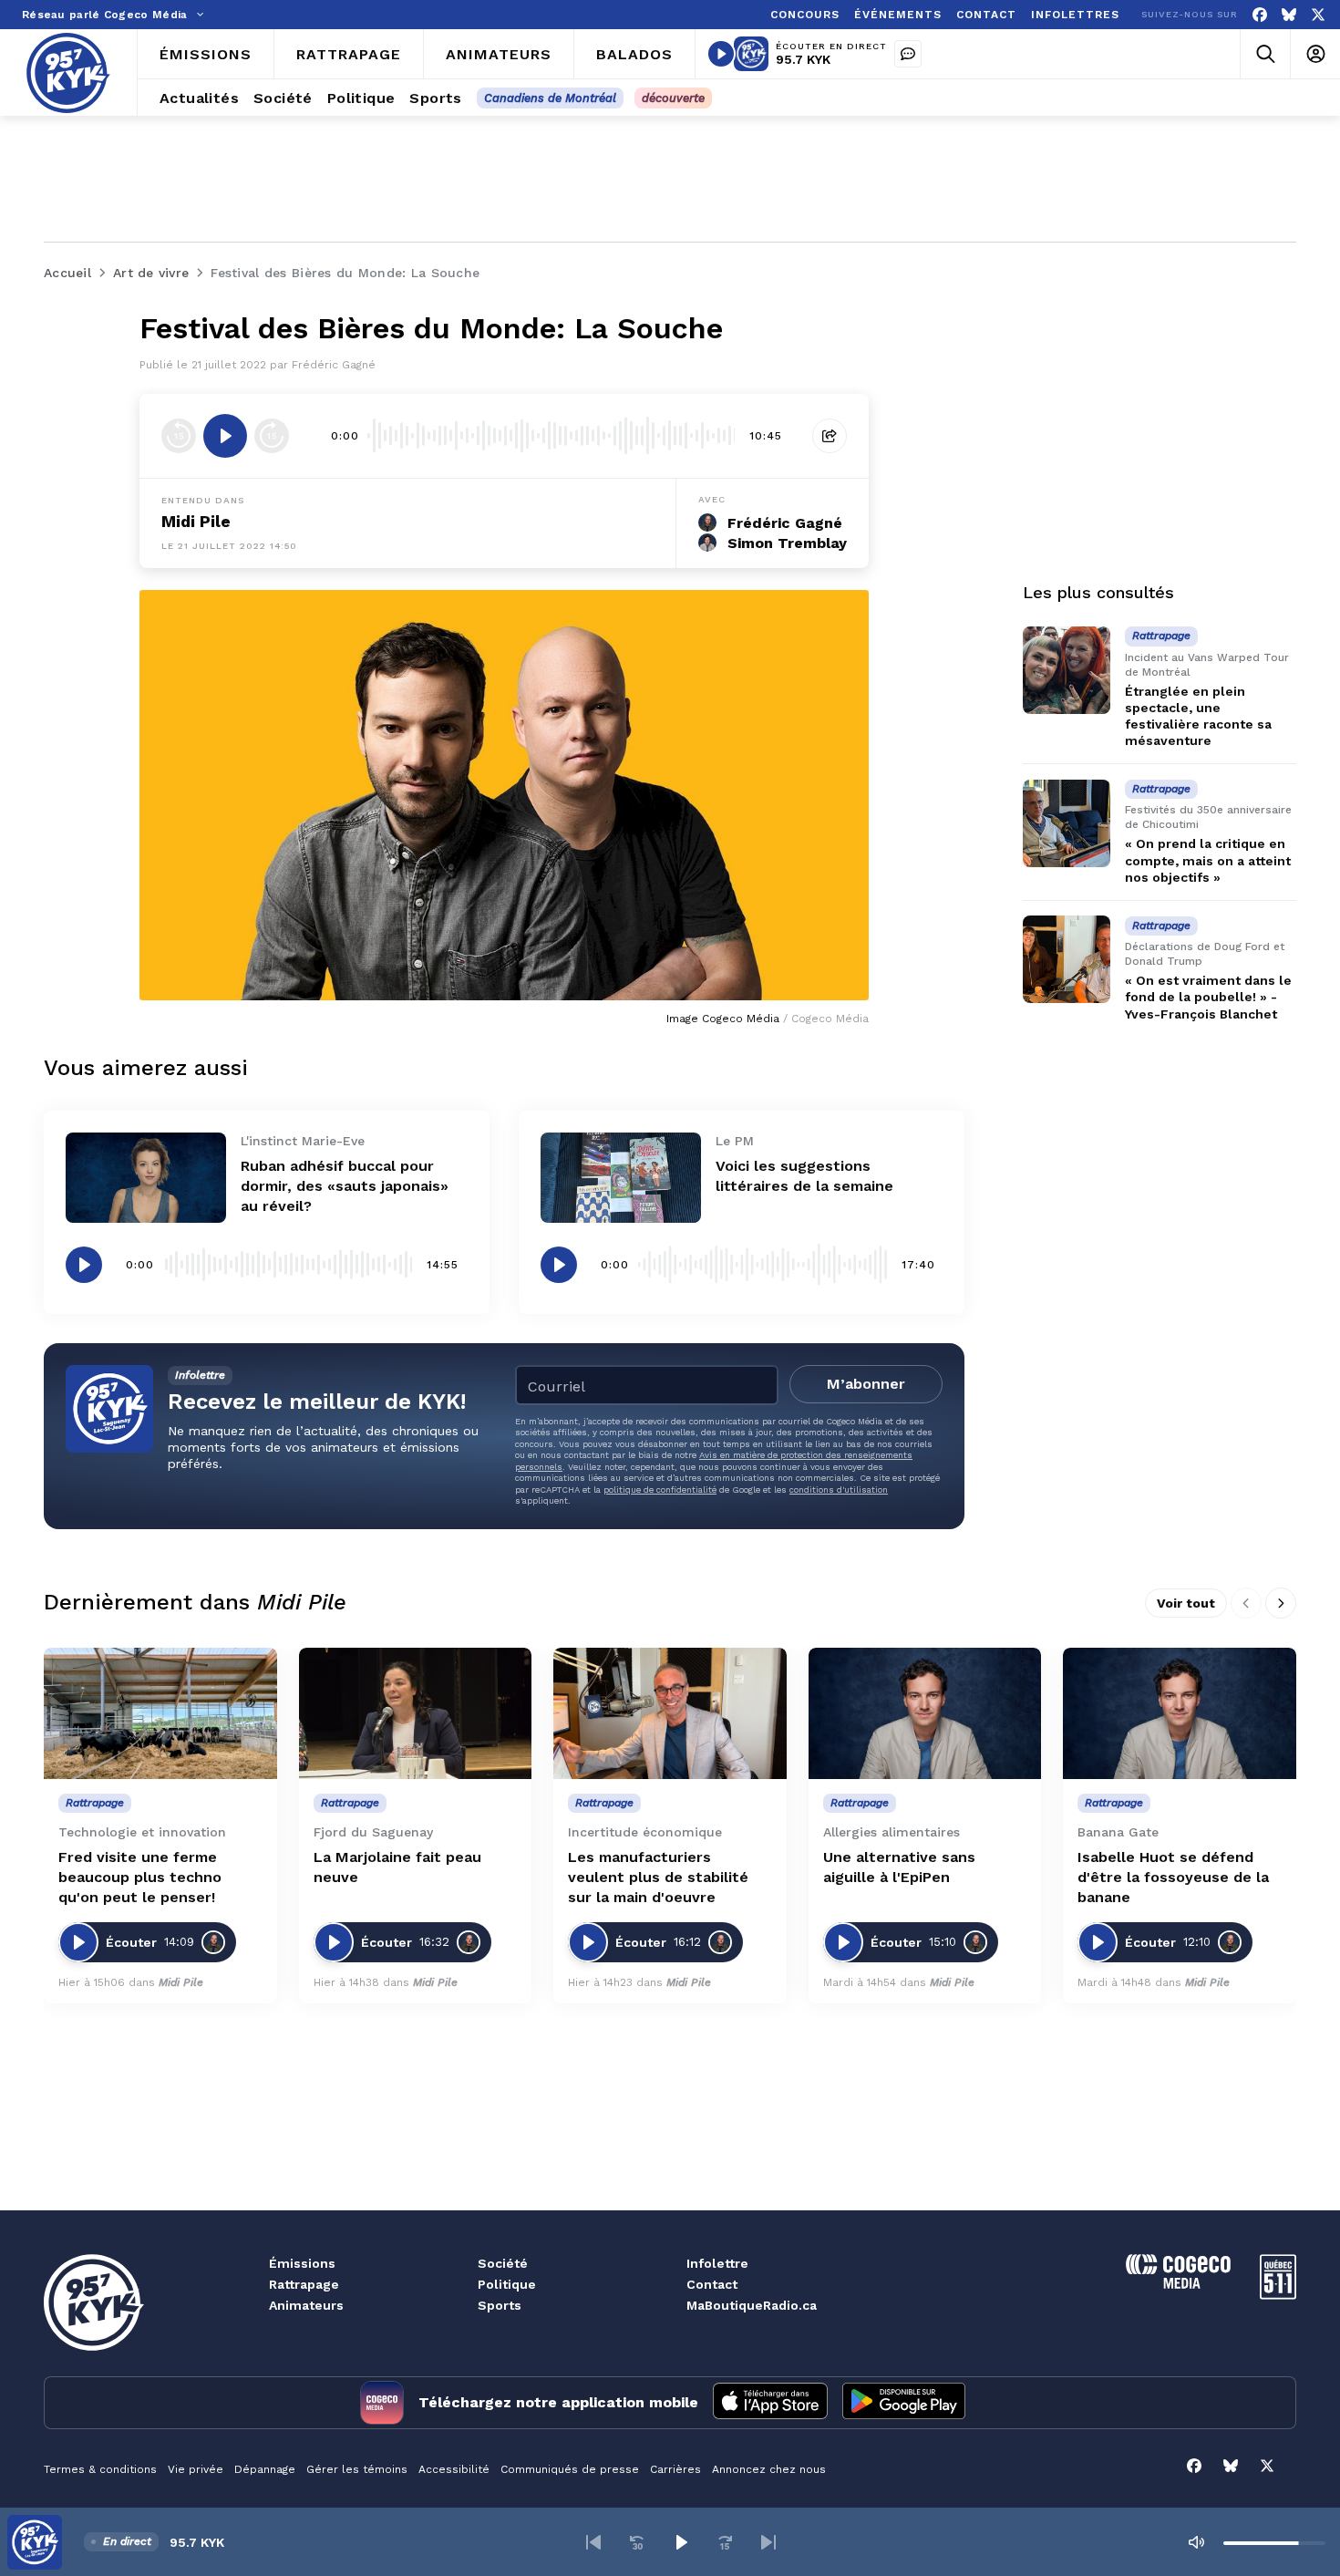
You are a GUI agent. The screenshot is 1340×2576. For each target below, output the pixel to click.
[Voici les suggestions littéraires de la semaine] (621, 1178)
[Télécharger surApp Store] (770, 2403)
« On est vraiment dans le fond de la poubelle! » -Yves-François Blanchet (1208, 998)
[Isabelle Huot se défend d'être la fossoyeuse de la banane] (1180, 1713)
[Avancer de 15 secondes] (272, 436)
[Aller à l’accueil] (68, 73)
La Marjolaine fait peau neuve (397, 1867)
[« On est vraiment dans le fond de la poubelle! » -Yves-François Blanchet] (1067, 959)
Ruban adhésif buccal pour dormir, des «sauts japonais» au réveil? (345, 1186)
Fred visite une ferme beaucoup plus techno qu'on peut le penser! (140, 1877)
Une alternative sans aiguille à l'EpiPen (899, 1867)
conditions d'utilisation (839, 1490)
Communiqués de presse (570, 2469)
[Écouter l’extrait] (225, 436)
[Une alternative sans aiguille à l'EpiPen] (925, 1713)
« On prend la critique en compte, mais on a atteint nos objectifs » (1208, 861)
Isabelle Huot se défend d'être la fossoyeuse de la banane (1173, 1877)
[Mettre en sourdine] (1196, 2542)
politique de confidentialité (660, 1490)
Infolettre (717, 2263)
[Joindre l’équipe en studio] (908, 54)
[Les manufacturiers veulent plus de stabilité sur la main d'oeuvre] (670, 1713)
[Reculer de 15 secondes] (179, 436)
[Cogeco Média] (1178, 2284)
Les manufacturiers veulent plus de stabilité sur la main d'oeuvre (658, 1877)
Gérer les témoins (357, 2469)
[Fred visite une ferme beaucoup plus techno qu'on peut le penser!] (160, 1713)
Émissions (302, 2263)
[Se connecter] (1315, 54)
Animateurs (306, 2305)
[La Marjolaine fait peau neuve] (416, 1713)
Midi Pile (196, 521)
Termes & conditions (100, 2469)
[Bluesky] (1289, 15)
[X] (1318, 15)
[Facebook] (1260, 15)
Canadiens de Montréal (550, 98)
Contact (712, 2284)
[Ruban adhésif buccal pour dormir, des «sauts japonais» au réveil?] (146, 1178)
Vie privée (196, 2469)
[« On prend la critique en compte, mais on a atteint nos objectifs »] (1067, 823)
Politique (507, 2284)
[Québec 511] (1278, 2295)
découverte (673, 98)
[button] (593, 2542)
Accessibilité (454, 2469)
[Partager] (830, 436)
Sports (500, 2305)
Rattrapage (304, 2284)
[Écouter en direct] (721, 54)
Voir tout (1186, 1603)
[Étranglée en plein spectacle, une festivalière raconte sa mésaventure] (1067, 670)
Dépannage (265, 2469)
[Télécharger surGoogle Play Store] (904, 2403)
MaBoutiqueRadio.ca (752, 2305)
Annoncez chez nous (769, 2469)
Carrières (675, 2469)
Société (503, 2263)
